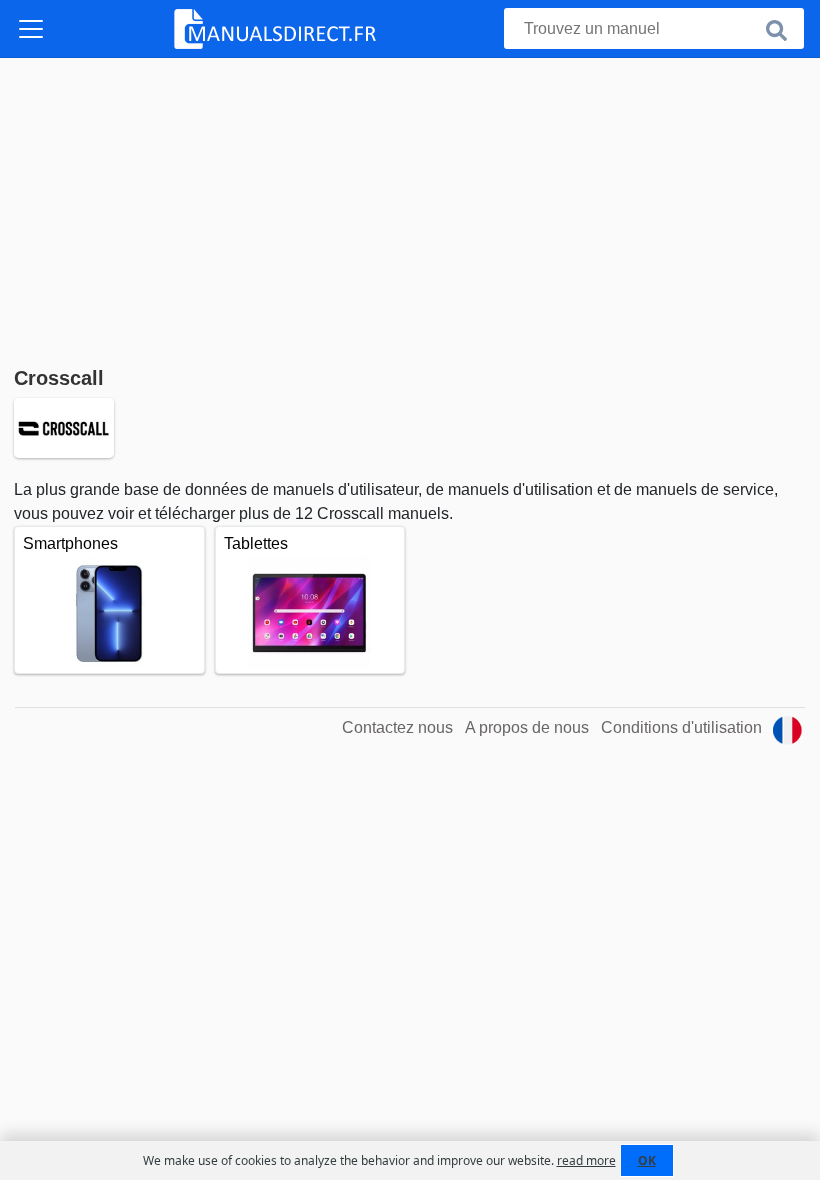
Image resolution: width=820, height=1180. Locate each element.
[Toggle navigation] (31, 29)
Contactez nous (397, 727)
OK (647, 1160)
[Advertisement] (410, 208)
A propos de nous (527, 727)
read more (586, 1160)
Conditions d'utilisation (681, 727)
